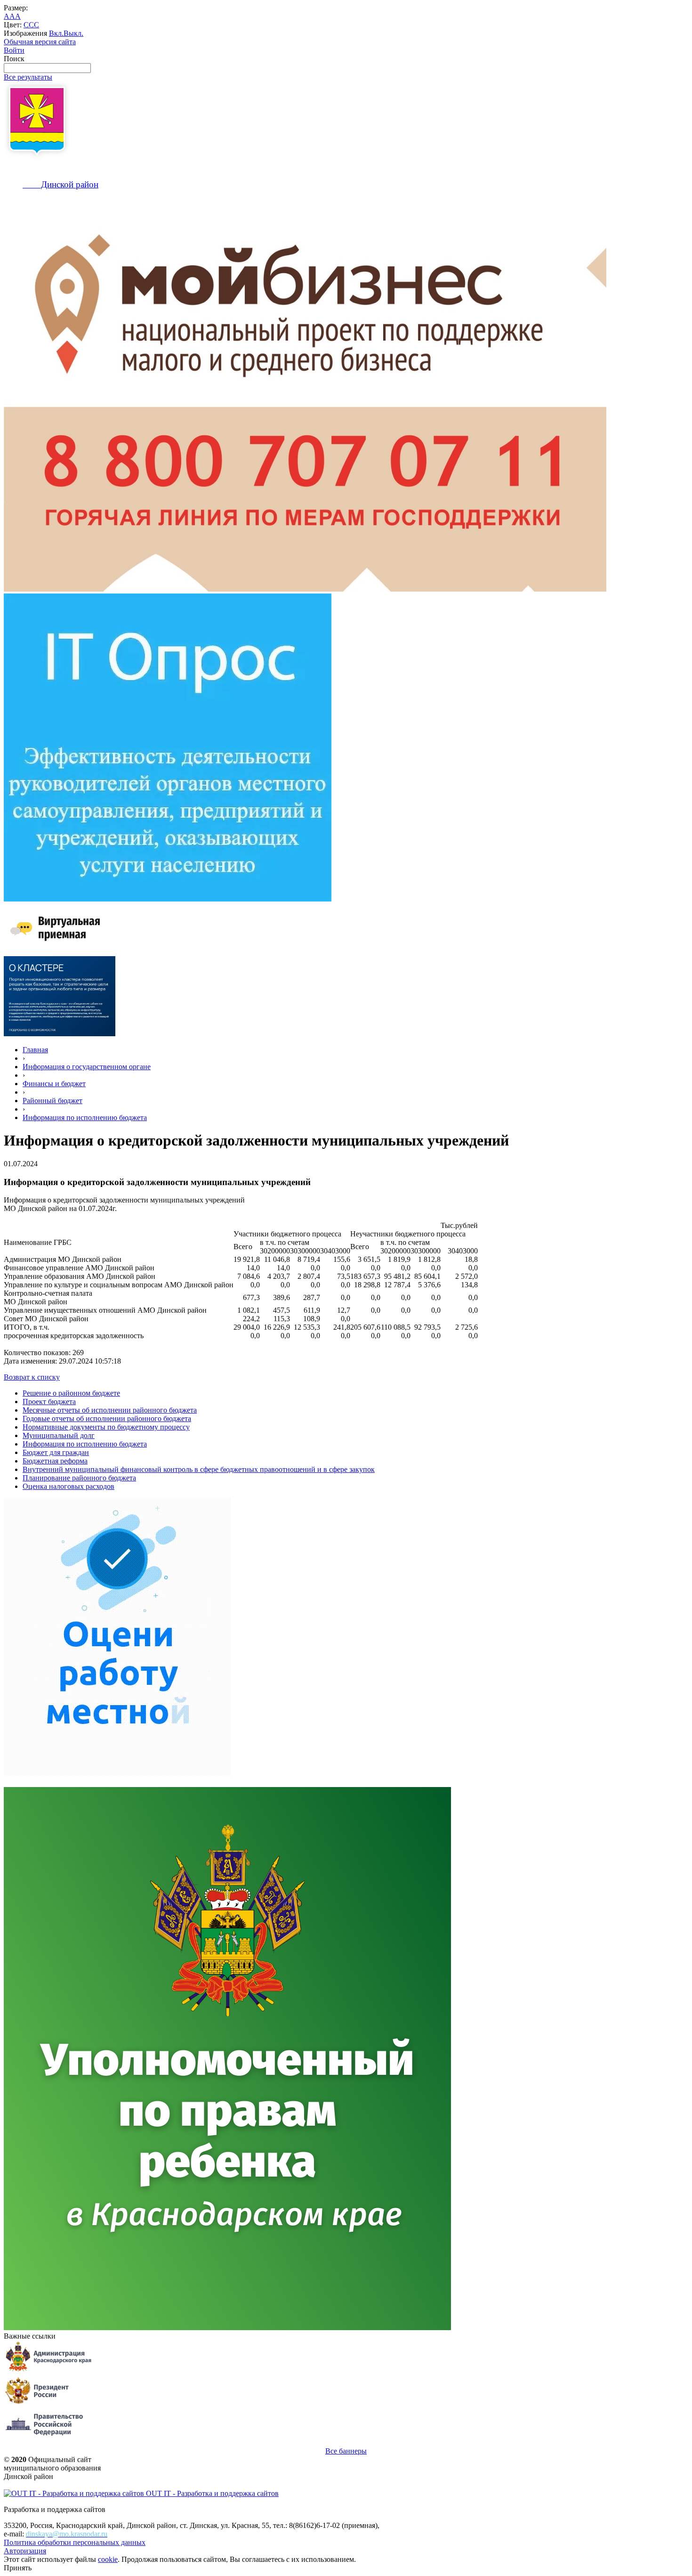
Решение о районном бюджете (71, 1393)
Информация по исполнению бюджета (85, 1117)
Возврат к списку (32, 1377)
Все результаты (28, 77)
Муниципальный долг (59, 1435)
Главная (35, 1050)
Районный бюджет (52, 1101)
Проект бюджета (49, 1402)
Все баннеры (346, 2451)
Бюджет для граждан (56, 1452)
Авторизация (25, 2551)
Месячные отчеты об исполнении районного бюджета (110, 1410)
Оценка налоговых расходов (68, 1486)
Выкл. (73, 33)
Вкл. (56, 33)
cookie (108, 2559)
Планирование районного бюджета (79, 1478)
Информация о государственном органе (87, 1067)
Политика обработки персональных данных (75, 2542)
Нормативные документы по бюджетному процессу (106, 1427)
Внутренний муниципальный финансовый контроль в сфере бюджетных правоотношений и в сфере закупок (199, 1469)
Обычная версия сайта (40, 42)
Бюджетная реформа (55, 1461)
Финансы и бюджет (54, 1084)
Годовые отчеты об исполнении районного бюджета (107, 1418)
